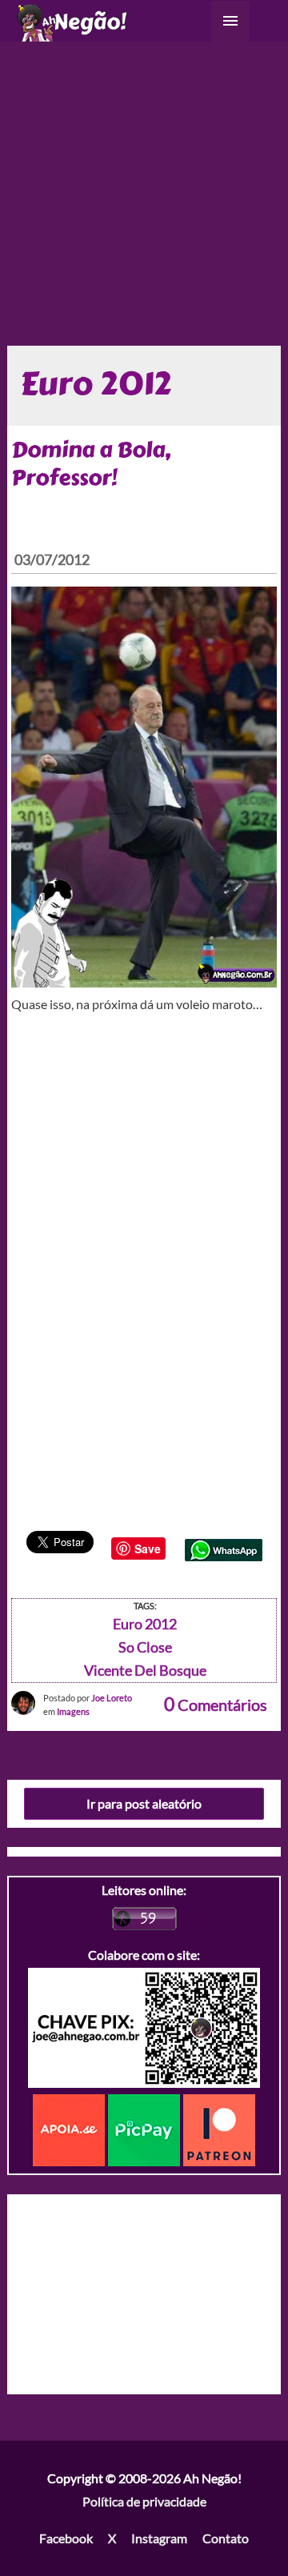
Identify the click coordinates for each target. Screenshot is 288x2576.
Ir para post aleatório (144, 1803)
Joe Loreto (112, 1698)
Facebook (66, 2538)
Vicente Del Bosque (145, 1670)
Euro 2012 (145, 1624)
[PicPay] (146, 2128)
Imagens (73, 1711)
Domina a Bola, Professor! (91, 464)
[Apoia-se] (70, 2128)
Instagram (159, 2538)
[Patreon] (219, 2128)
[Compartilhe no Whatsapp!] (224, 1548)
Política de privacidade (144, 2501)
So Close (145, 1647)
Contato (226, 2538)
